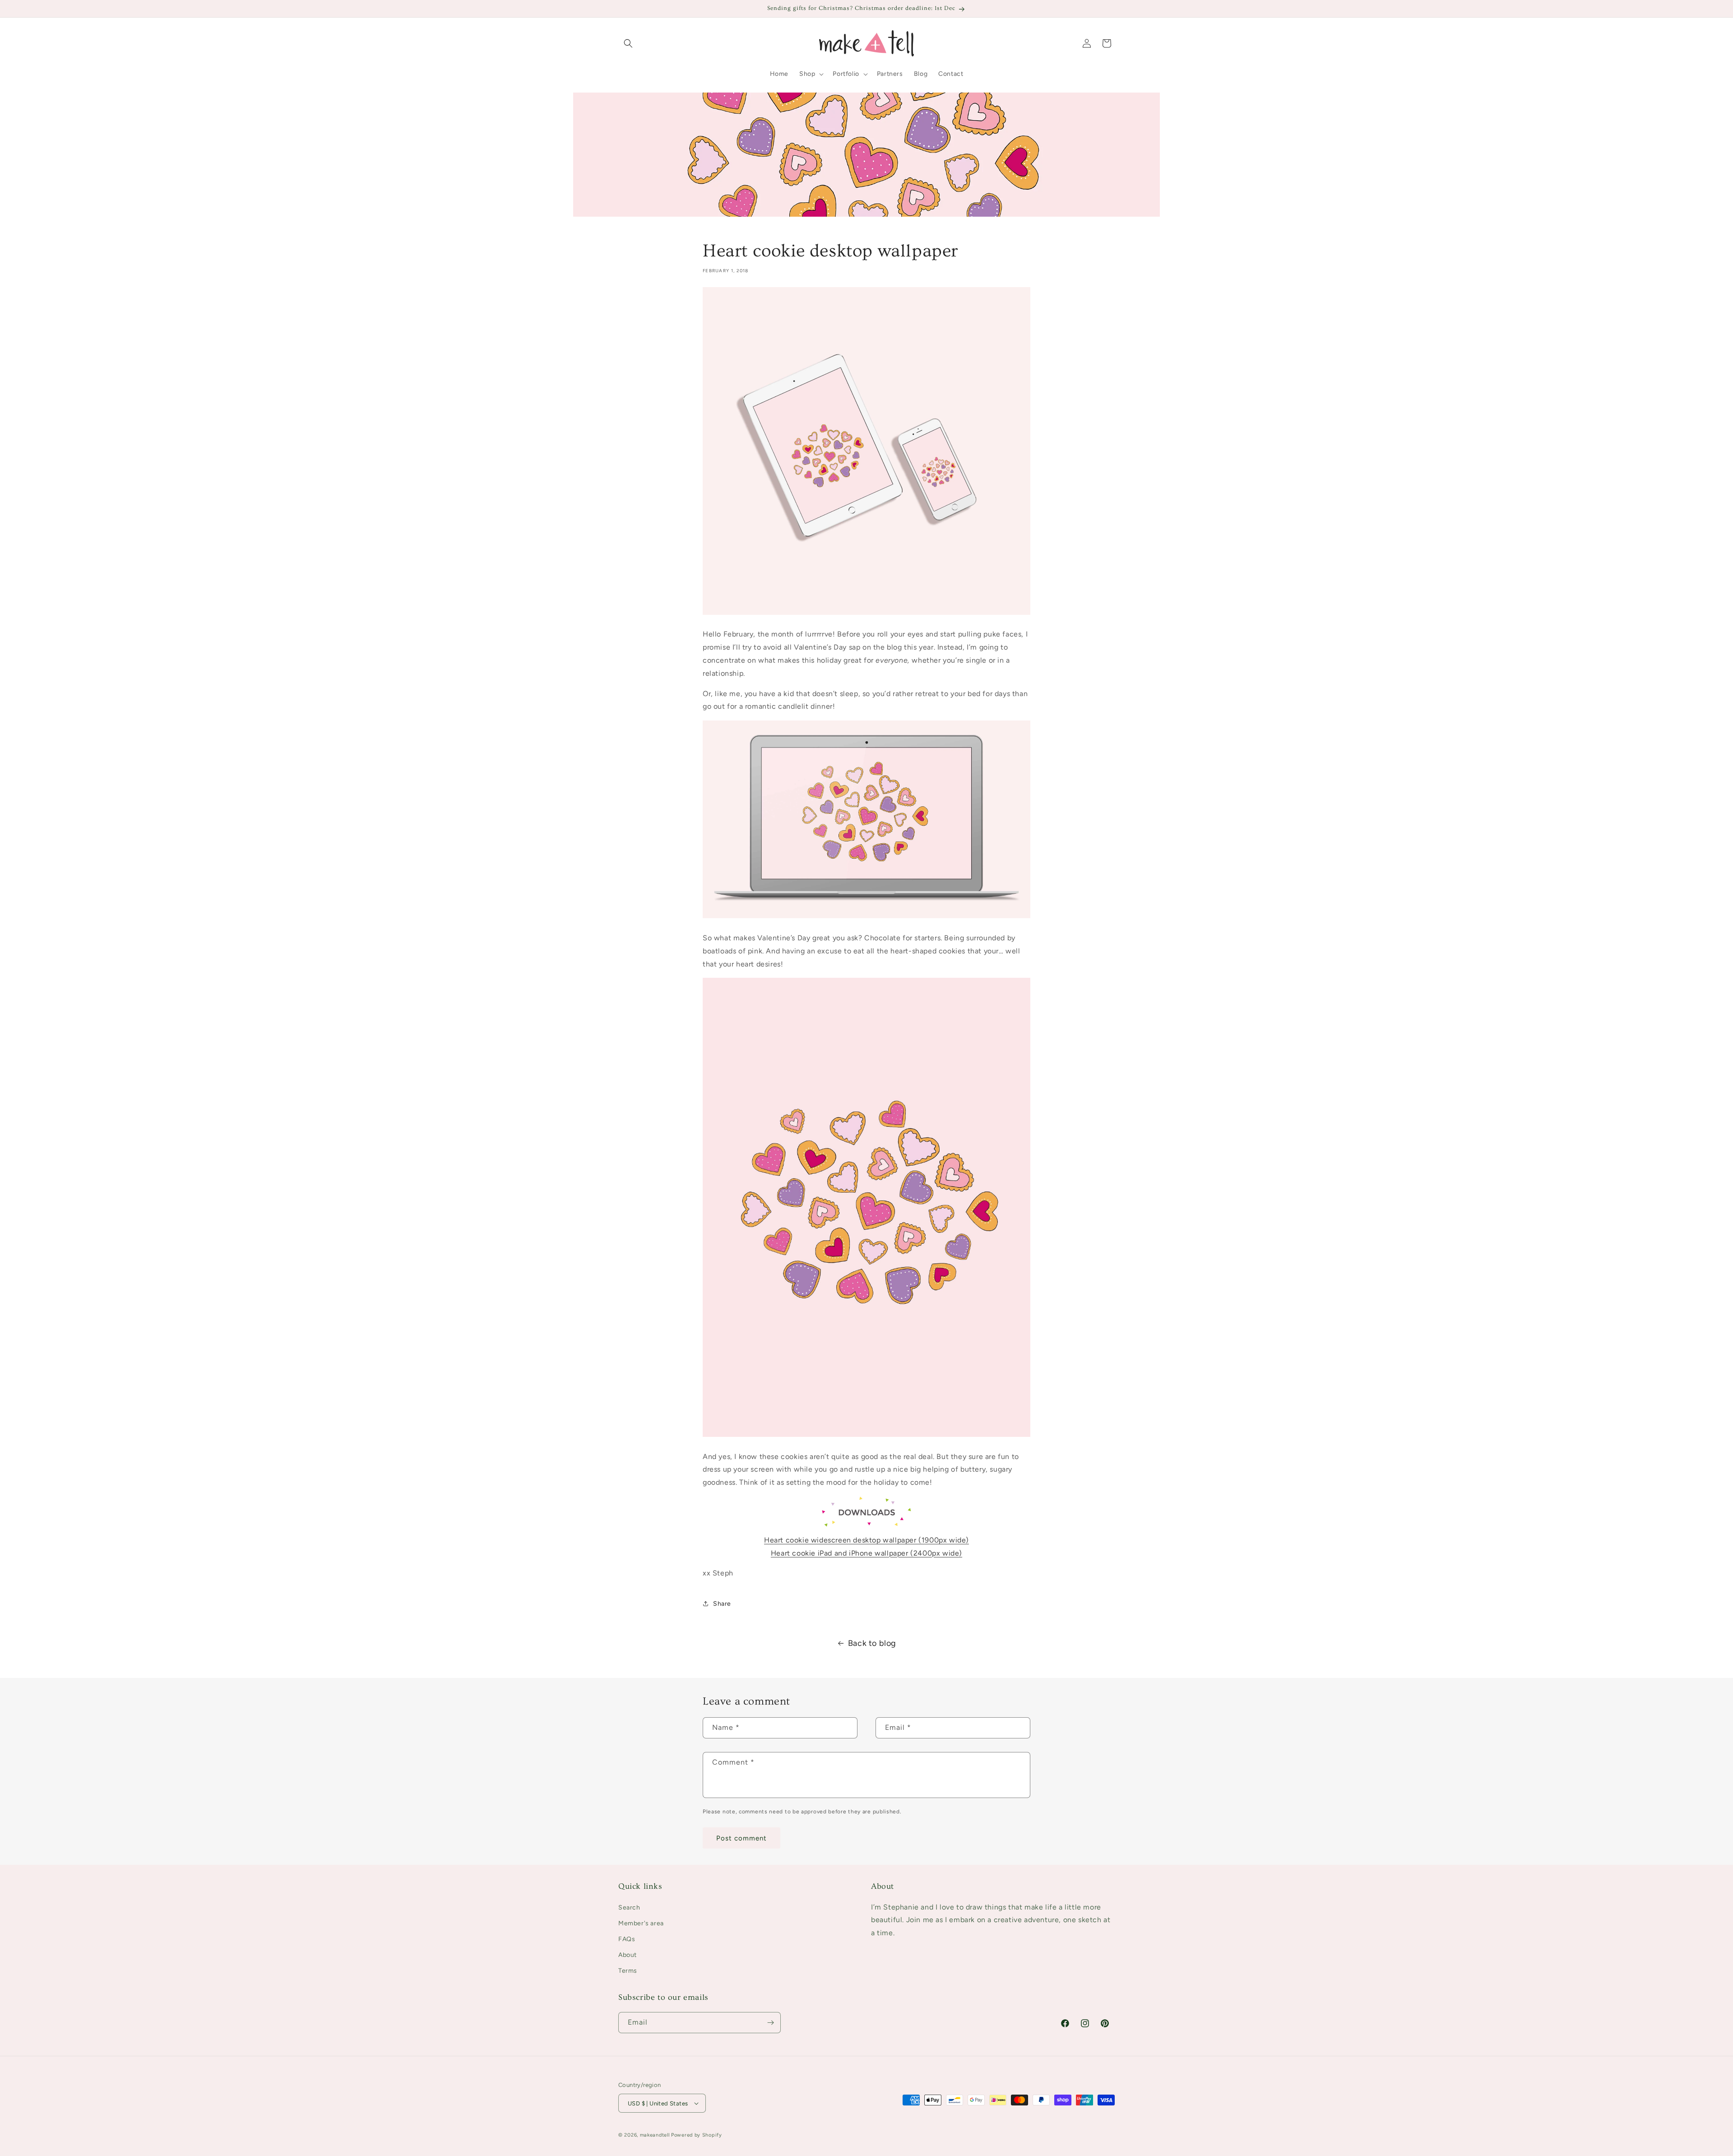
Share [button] (722, 1604)
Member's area (641, 1923)
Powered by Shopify (697, 2135)
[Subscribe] (770, 2023)
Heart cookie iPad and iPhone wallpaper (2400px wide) (866, 1553)
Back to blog (872, 1643)
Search (629, 1907)
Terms (628, 1971)
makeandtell (655, 2135)
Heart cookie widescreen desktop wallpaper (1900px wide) (866, 1540)
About (628, 1955)
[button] (628, 43)
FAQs (627, 1939)
